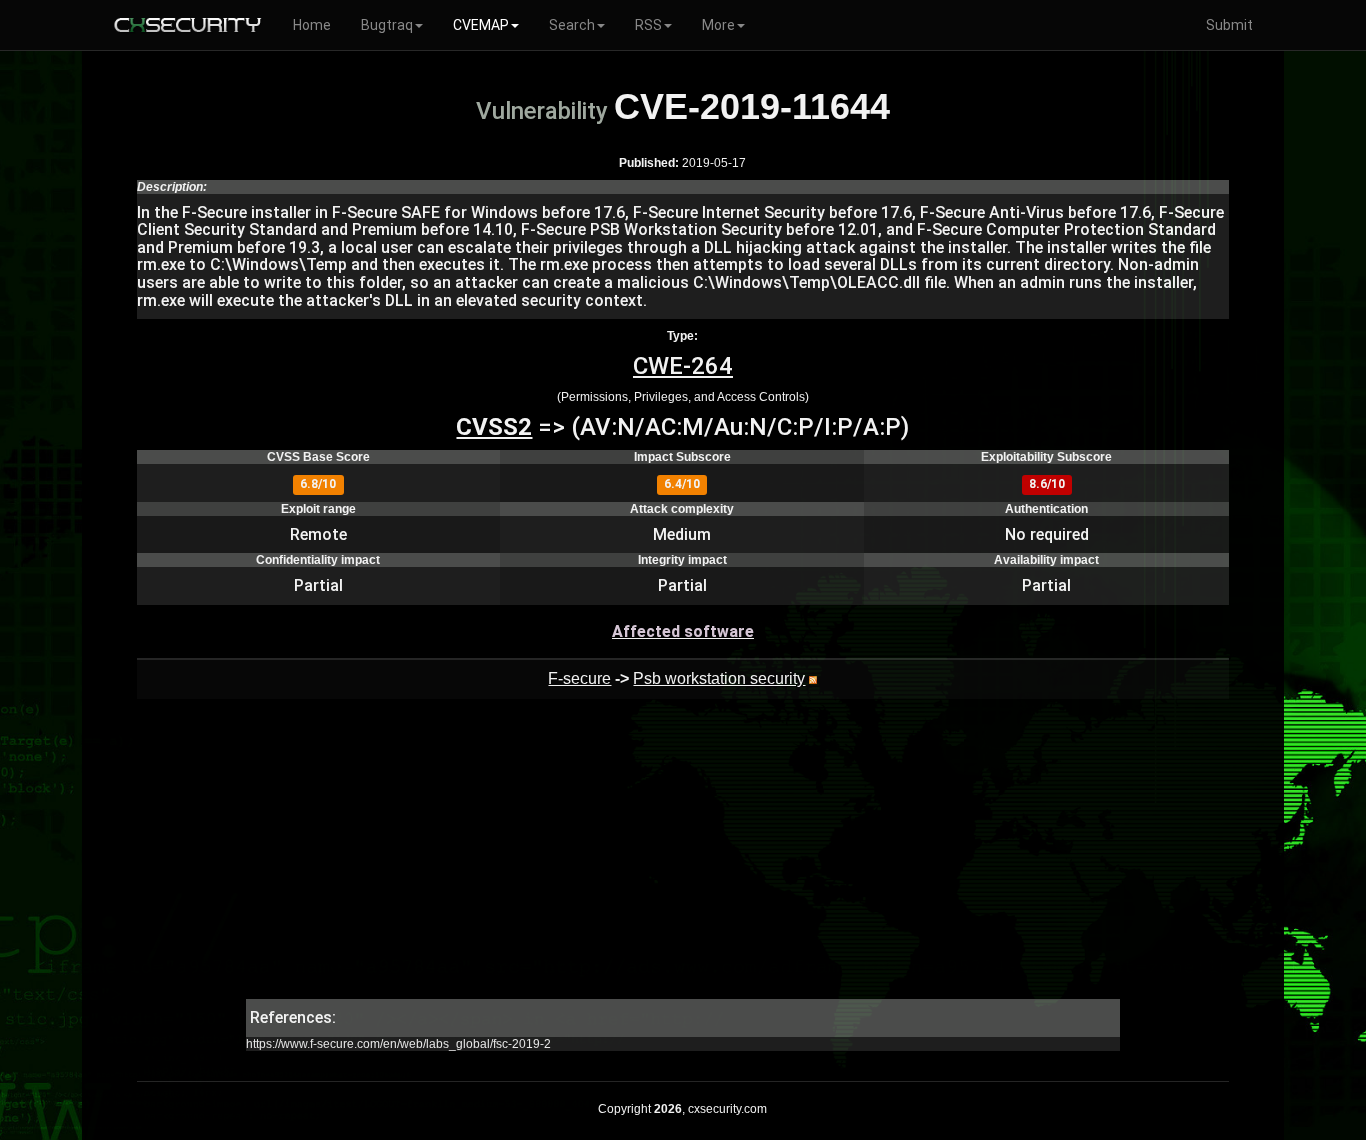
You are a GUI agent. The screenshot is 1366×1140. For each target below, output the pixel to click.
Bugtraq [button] (387, 25)
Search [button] (572, 25)
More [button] (718, 25)
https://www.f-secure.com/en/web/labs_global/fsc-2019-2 (398, 1044)
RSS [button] (648, 25)
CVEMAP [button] (481, 25)
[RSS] (813, 678)
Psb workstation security (719, 678)
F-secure (579, 678)
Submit (1229, 25)
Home (312, 25)
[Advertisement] (682, 859)
